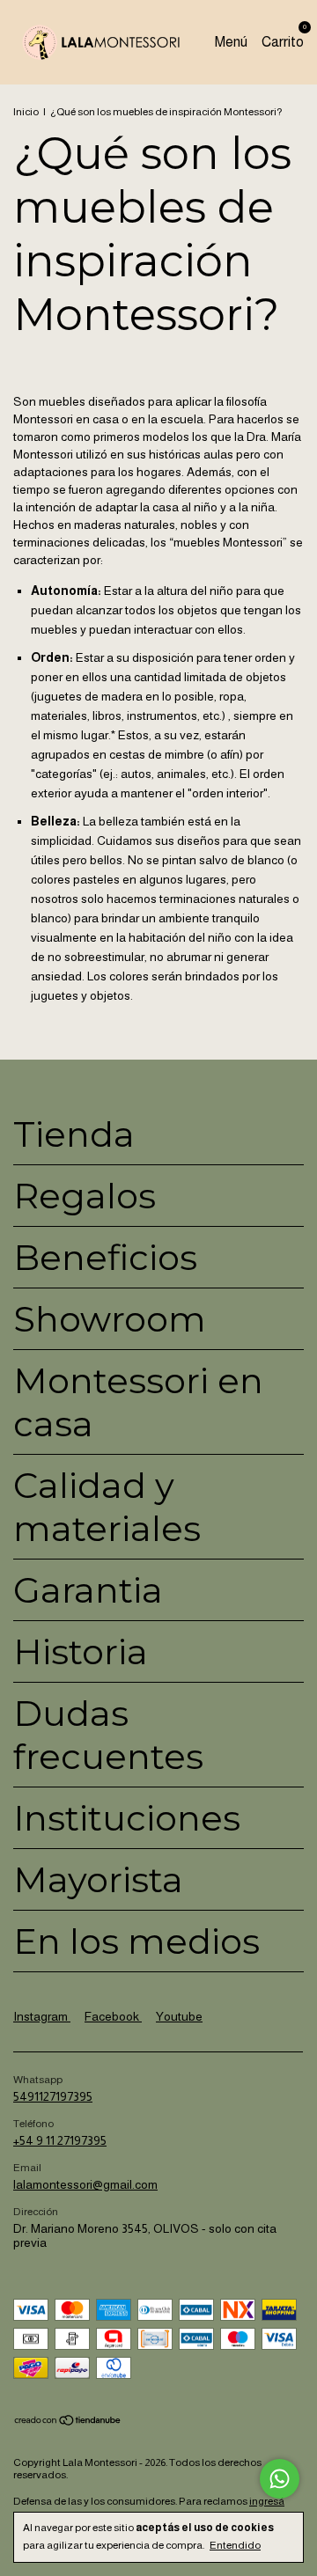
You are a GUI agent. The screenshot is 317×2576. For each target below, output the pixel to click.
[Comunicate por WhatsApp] (280, 2479)
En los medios (136, 1941)
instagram (42, 2016)
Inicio (26, 112)
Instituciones (127, 1818)
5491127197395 (53, 2096)
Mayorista (98, 1879)
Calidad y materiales (107, 1507)
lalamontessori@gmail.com (85, 2184)
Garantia (88, 1590)
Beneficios (105, 1257)
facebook (113, 2016)
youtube (179, 2016)
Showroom (110, 1319)
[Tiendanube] (68, 2422)
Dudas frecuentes (108, 1735)
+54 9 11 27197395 (60, 2140)
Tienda (74, 1134)
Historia (81, 1651)
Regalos (85, 1196)
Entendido (235, 2545)
